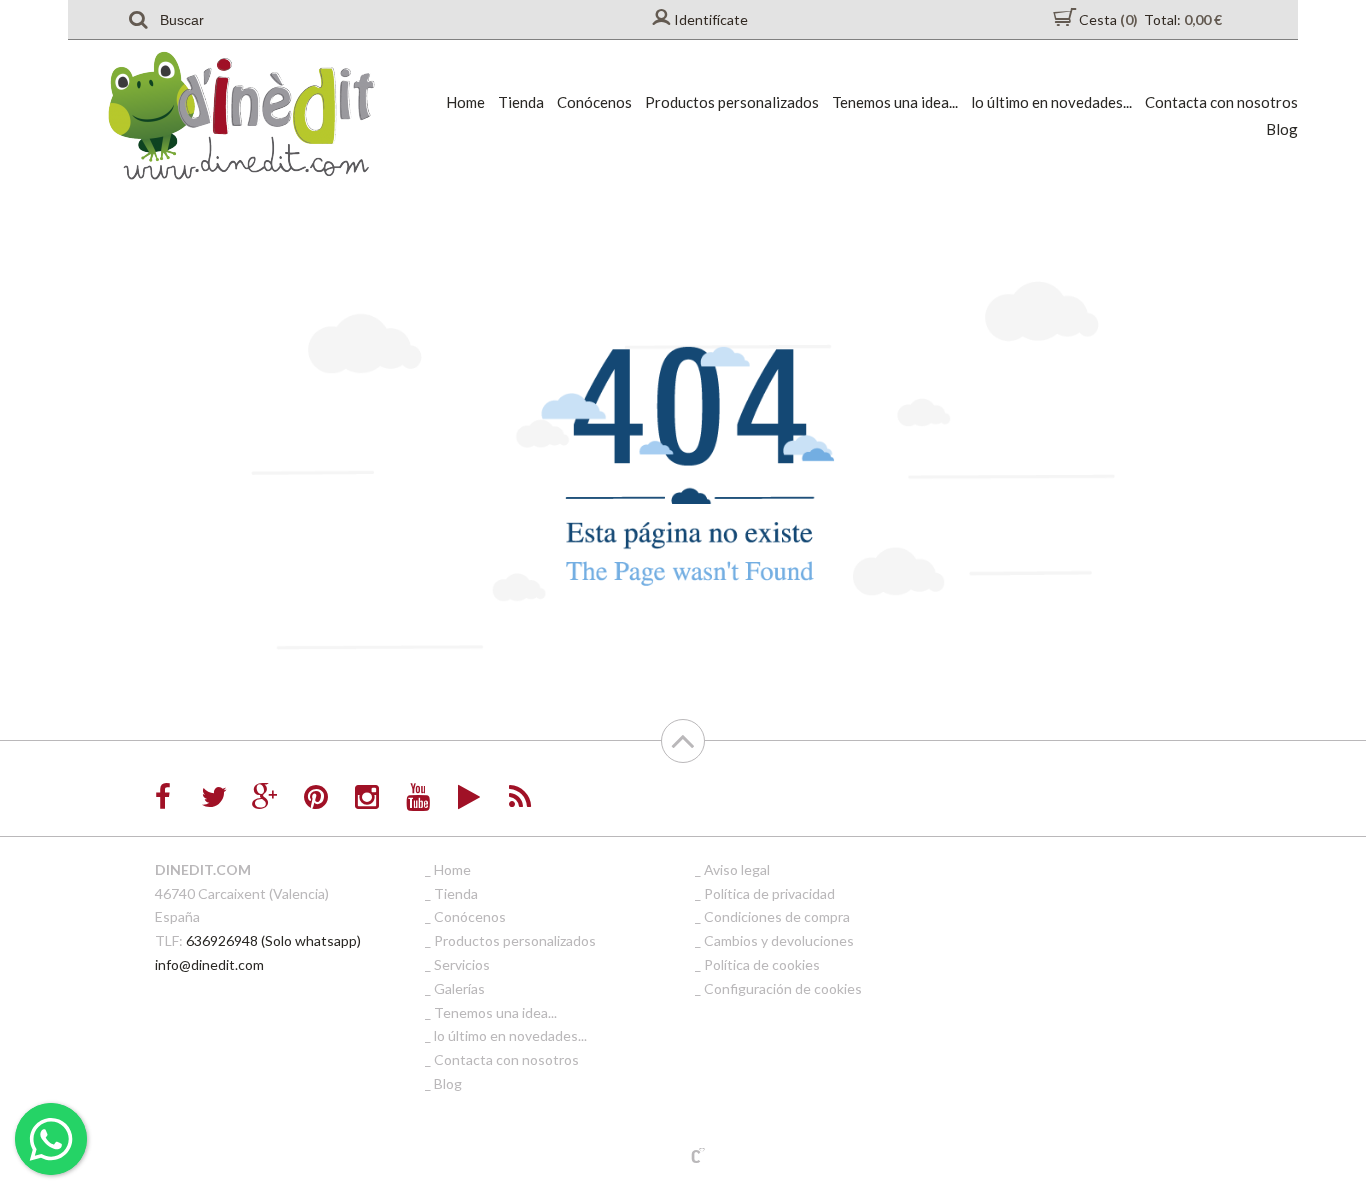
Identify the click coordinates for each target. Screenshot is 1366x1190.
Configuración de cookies (783, 988)
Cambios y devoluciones (779, 940)
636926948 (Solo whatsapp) (273, 940)
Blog (1282, 129)
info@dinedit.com (209, 964)
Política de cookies (762, 964)
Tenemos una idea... (895, 102)
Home (465, 102)
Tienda (521, 102)
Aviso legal (737, 869)
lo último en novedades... (1051, 102)
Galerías (459, 988)
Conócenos (594, 102)
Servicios (462, 964)
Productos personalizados (732, 102)
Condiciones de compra (777, 916)
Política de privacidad (769, 893)
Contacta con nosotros (1221, 102)
